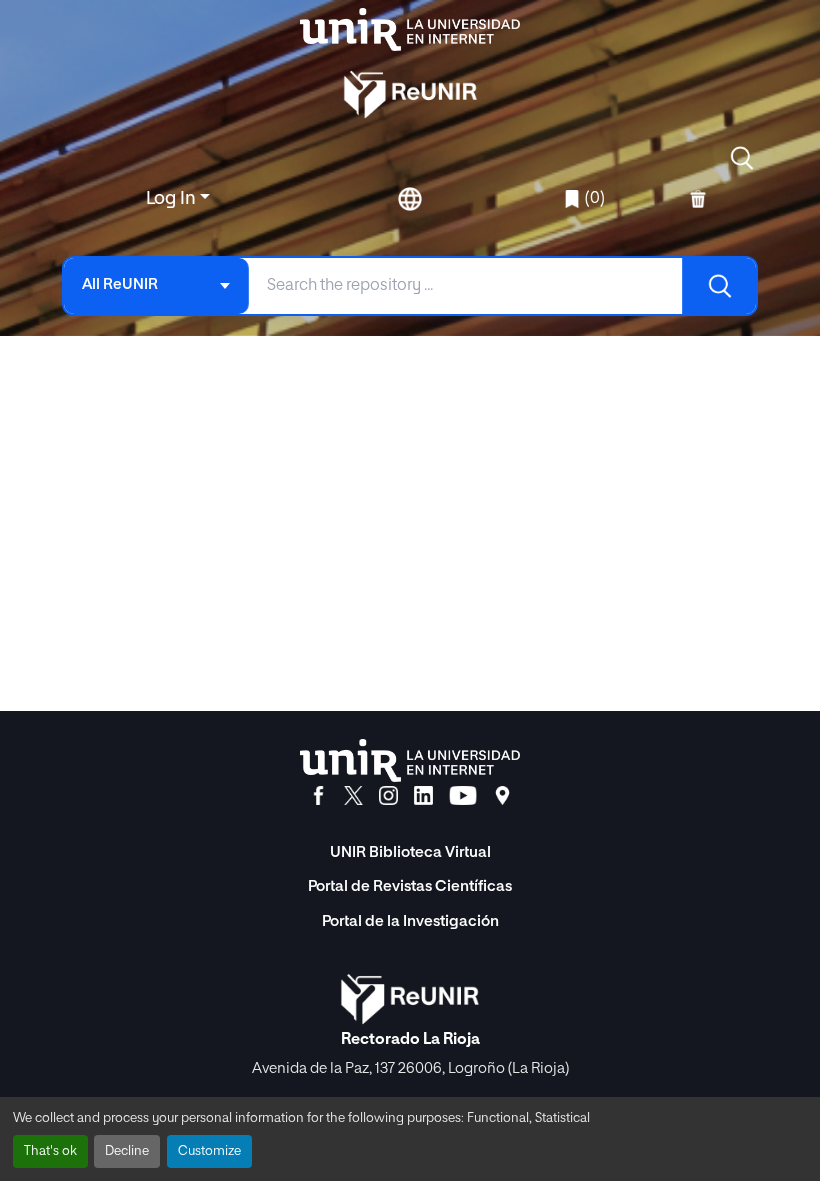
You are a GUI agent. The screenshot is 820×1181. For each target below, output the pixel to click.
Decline (127, 1151)
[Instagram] (388, 796)
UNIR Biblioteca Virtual (410, 852)
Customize (209, 1151)
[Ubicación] (502, 796)
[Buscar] (719, 286)
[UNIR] (410, 760)
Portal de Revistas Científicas (410, 886)
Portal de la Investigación (410, 921)
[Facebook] (318, 796)
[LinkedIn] (423, 796)
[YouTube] (463, 796)
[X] (353, 796)
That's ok (50, 1151)
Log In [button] (173, 199)
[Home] (410, 29)
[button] (742, 158)
